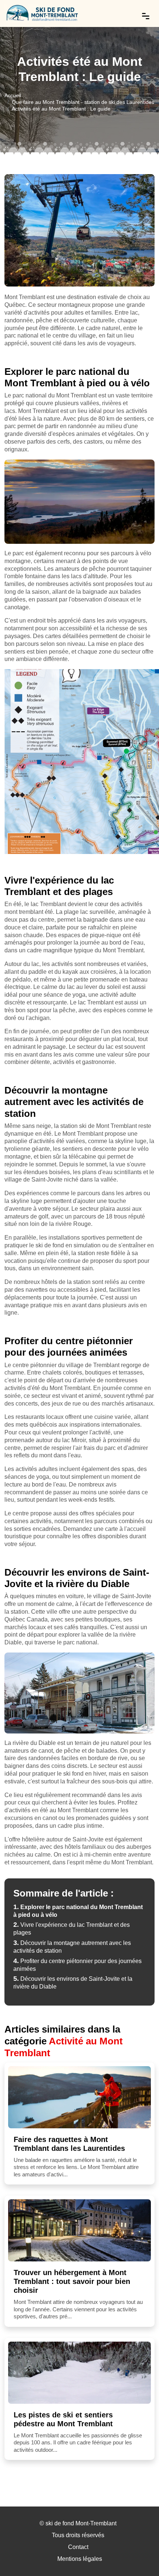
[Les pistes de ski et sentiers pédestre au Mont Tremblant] (79, 2373)
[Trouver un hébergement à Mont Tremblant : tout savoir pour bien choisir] (79, 2230)
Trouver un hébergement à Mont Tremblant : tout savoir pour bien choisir (72, 2281)
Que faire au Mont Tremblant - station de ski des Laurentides (83, 102)
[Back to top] (139, 2556)
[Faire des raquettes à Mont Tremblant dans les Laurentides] (79, 2097)
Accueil (13, 95)
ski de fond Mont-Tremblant (81, 2523)
